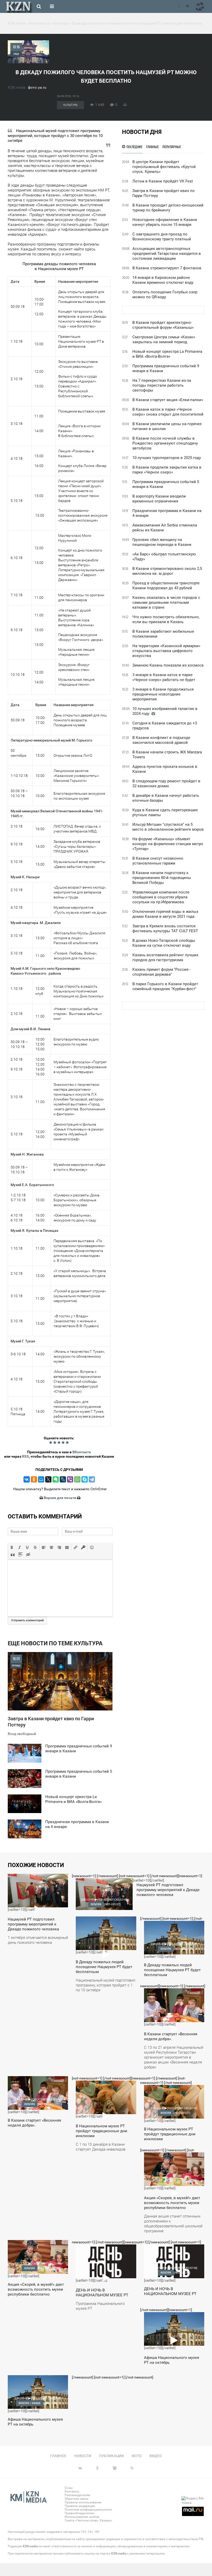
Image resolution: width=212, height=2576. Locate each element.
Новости (83, 2456)
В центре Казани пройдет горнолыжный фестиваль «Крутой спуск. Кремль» (164, 167)
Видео (156, 2456)
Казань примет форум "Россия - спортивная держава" (161, 972)
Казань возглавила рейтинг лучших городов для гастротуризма (165, 957)
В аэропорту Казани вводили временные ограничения (159, 499)
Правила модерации (80, 2506)
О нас (69, 2488)
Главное (58, 2456)
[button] (12, 1547)
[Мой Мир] (41, 1479)
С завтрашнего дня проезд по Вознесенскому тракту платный (162, 237)
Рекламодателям (77, 2495)
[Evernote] (56, 1479)
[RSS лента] (178, 6)
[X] (48, 1479)
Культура (70, 105)
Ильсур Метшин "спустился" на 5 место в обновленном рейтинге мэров (168, 827)
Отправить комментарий (27, 1620)
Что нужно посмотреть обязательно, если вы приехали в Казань (166, 619)
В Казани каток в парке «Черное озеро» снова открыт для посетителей (168, 412)
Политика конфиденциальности (88, 2510)
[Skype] (85, 1479)
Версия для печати (60, 1498)
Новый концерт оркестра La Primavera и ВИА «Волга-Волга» (167, 354)
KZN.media (17, 87)
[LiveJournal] (63, 1479)
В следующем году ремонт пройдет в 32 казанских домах (166, 783)
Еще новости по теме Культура (55, 1643)
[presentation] (12, 1547)
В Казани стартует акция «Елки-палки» (168, 400)
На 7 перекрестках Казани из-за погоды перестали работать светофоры (162, 385)
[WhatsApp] (77, 1479)
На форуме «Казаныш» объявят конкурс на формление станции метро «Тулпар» (168, 844)
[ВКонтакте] (27, 1479)
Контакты (72, 2491)
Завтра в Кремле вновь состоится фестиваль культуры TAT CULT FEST (165, 928)
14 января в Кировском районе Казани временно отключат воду (163, 280)
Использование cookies (82, 2517)
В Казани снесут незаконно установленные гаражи (158, 861)
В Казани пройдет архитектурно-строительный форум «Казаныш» (163, 325)
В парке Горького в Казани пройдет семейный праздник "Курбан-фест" (165, 986)
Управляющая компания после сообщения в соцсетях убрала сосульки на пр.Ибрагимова (161, 897)
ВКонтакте (82, 1452)
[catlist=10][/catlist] (38, 1912)
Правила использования (83, 2502)
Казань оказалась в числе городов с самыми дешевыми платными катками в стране (166, 602)
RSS (25, 1456)
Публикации (111, 2456)
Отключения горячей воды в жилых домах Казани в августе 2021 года (165, 914)
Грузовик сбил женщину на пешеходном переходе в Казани (162, 542)
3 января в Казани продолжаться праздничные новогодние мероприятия (163, 694)
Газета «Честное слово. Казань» (88, 2520)
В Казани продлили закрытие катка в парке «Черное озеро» (167, 470)
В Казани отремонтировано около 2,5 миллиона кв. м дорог (167, 571)
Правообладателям (79, 2513)
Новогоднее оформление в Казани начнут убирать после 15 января (165, 222)
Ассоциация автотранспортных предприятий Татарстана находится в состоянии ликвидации (167, 254)
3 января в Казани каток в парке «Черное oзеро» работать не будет (164, 677)
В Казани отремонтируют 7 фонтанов (167, 268)
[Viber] (70, 1479)
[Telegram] (92, 1479)
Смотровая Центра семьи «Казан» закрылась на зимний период (164, 339)
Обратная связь (77, 2499)
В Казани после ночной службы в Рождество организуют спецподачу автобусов (165, 443)
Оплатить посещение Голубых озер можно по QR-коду (165, 295)
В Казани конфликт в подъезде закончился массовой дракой (161, 740)
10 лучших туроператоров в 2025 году (167, 458)
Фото (137, 2456)
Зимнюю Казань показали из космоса (168, 665)
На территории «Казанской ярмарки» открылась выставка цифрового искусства (166, 651)
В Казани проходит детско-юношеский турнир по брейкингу (168, 208)
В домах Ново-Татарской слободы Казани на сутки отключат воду (164, 943)
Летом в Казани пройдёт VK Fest (163, 181)
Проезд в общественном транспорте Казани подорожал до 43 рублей (166, 586)
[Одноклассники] (34, 1479)
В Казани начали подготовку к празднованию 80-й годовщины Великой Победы (162, 878)
